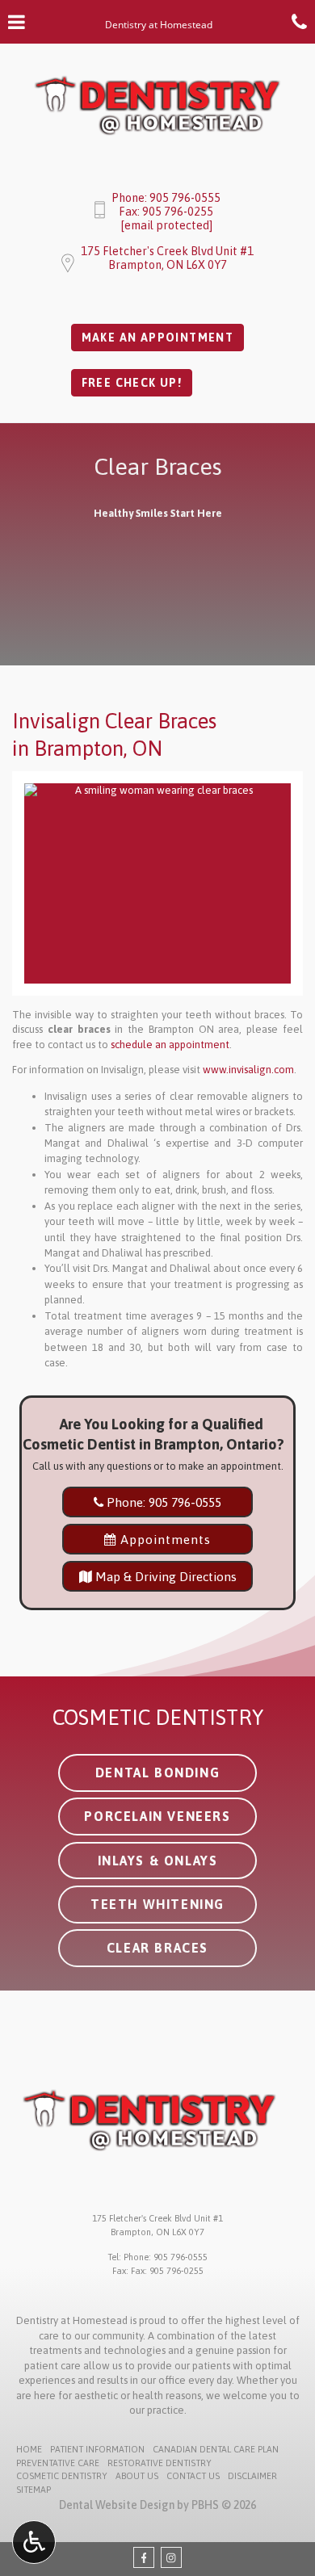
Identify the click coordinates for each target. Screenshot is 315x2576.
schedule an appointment (170, 1045)
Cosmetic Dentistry (62, 2476)
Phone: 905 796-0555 (166, 198)
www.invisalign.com (248, 1070)
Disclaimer (252, 2476)
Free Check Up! (132, 383)
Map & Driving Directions (164, 1576)
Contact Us (193, 2476)
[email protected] (166, 225)
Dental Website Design (117, 2505)
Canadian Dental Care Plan (216, 2449)
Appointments (164, 1539)
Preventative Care (58, 2463)
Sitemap (34, 2490)
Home (29, 2449)
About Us (137, 2476)
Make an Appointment (158, 338)
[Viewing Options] (34, 2542)
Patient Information (97, 2449)
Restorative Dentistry (160, 2463)
